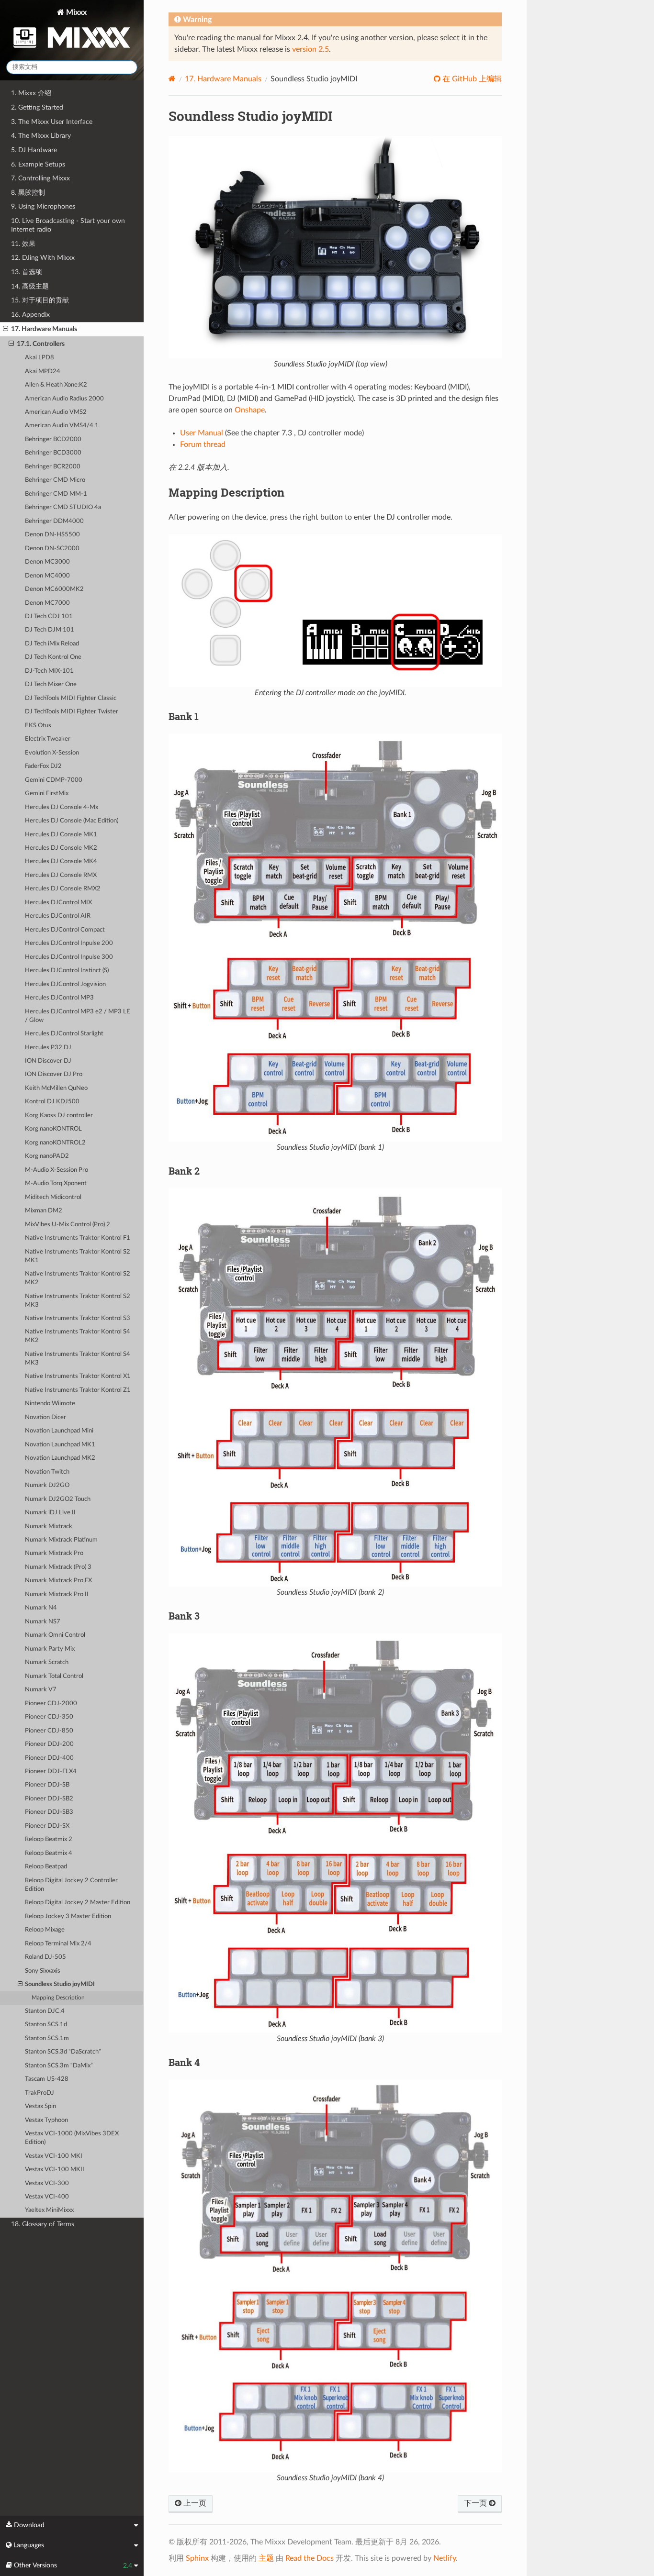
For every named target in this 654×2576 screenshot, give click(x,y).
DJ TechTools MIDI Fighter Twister (72, 712)
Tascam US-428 (47, 2079)
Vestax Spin (40, 2106)
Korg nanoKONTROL (53, 1129)
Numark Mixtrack (49, 1527)
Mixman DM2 (44, 1211)
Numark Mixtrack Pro (54, 1553)
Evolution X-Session (52, 753)
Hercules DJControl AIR (58, 916)
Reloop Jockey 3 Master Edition (68, 1916)
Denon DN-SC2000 (52, 549)
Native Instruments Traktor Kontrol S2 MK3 (78, 1301)
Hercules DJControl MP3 (59, 998)
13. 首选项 (27, 272)
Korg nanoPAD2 (47, 1156)
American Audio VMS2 (56, 412)
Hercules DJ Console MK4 (61, 861)
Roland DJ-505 (45, 1957)
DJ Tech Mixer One (51, 684)
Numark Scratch (47, 1662)
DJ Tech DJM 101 (50, 630)
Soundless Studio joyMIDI (60, 1984)
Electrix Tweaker (48, 739)
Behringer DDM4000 (54, 521)
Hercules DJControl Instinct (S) (67, 971)
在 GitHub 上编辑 (471, 79)
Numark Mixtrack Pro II (57, 1594)
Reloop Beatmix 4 (49, 1853)
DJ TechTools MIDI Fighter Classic (71, 698)
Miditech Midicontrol (53, 1197)
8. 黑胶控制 (28, 193)
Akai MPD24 (43, 372)
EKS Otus (38, 726)
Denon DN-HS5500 (52, 535)
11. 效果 (23, 244)
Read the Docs (310, 2558)
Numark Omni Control (55, 1635)
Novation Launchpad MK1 (60, 1445)
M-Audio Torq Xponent (56, 1183)
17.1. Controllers (41, 344)
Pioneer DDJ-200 (49, 1744)
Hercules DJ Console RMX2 (63, 889)
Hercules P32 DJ (48, 1048)
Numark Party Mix (50, 1649)
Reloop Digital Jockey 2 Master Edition (78, 1903)
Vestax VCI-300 (47, 2183)
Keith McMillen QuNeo (56, 1088)
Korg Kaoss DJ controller (59, 1116)
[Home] (172, 79)
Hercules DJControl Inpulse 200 (69, 943)
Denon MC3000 (47, 562)
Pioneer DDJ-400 (49, 1758)
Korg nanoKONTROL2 (55, 1143)
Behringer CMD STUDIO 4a (63, 507)
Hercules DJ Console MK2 (61, 848)
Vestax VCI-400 (47, 2197)
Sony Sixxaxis (43, 1971)
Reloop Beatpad (46, 1867)
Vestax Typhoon (46, 2120)
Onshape (250, 410)
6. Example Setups (38, 164)
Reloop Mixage (45, 1930)
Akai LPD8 (39, 358)
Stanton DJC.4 (45, 2011)
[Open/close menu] (6, 329)
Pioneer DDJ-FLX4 (51, 1771)
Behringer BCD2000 (53, 439)
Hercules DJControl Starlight (64, 1034)
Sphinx (197, 2558)
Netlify (445, 2558)
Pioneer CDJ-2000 (51, 1704)
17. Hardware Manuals (44, 329)
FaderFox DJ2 (43, 766)
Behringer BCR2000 (53, 467)
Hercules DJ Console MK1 (61, 835)
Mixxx (75, 12)
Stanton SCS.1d (46, 2025)
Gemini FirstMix (47, 794)
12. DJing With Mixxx (43, 258)
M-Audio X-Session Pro (56, 1170)
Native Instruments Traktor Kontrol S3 (78, 1318)
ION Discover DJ (48, 1061)
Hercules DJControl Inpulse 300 (69, 957)
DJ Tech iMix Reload (52, 644)
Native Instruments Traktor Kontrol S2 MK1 (78, 1256)
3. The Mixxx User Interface (52, 122)
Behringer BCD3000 (53, 453)
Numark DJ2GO (47, 1485)
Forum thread (203, 444)
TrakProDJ (39, 2093)
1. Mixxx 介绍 (31, 93)
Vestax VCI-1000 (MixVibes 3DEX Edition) (72, 2138)
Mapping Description (58, 1998)
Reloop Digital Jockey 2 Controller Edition (71, 1885)
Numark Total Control (54, 1676)
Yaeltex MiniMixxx (49, 2210)
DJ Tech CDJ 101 (49, 616)
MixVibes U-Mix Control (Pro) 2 (68, 1225)
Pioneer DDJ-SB (47, 1785)
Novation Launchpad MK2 (60, 1458)
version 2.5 (310, 49)
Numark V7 (41, 1690)
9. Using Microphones (43, 206)
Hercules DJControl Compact (65, 930)
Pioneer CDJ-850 (49, 1731)
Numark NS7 (43, 1622)
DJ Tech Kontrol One (53, 657)
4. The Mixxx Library (41, 136)
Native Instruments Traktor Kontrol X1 (78, 1376)
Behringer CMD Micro (55, 480)
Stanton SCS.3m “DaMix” (59, 2066)
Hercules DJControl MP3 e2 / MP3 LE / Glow (78, 1016)
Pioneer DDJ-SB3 (49, 1812)
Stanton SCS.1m (47, 2038)
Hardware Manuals (223, 79)
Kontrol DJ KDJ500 (52, 1102)
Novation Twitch (47, 1472)
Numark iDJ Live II (50, 1513)
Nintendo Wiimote (50, 1404)
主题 (266, 2558)
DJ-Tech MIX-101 (49, 671)
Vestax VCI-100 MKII (55, 2170)
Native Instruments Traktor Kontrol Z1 (78, 1390)
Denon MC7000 (47, 603)
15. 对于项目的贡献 (40, 300)
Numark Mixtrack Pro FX (58, 1581)
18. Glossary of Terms (43, 2224)
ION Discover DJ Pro (54, 1074)
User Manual (202, 433)
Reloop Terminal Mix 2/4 (58, 1944)
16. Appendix (30, 315)
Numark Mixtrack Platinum (61, 1540)
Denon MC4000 (47, 576)
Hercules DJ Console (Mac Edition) (72, 821)
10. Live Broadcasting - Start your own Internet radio (68, 225)
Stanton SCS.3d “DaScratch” (63, 2052)
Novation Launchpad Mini (59, 1431)
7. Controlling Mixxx (40, 178)
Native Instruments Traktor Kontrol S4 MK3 (78, 1359)
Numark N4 (41, 1608)
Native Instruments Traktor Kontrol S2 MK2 (78, 1278)
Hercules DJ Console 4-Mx (62, 807)
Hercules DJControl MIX (58, 903)
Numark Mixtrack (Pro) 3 (58, 1567)
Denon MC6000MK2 (54, 589)
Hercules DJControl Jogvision (65, 984)
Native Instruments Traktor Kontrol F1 (78, 1238)
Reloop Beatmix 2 (49, 1839)
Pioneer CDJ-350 (49, 1717)
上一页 (194, 2503)
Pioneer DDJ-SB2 (49, 1799)
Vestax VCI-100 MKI (54, 2156)
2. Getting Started (37, 107)
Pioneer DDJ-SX (47, 1826)
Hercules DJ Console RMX (61, 875)
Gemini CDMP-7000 (54, 780)
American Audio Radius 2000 (64, 399)
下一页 (476, 2503)
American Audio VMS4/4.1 (62, 426)
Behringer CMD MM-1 (56, 494)
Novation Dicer (45, 1417)
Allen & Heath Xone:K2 (56, 385)
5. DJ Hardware (34, 150)
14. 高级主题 (30, 286)
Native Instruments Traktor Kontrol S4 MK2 (78, 1336)
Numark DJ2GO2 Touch (58, 1499)
